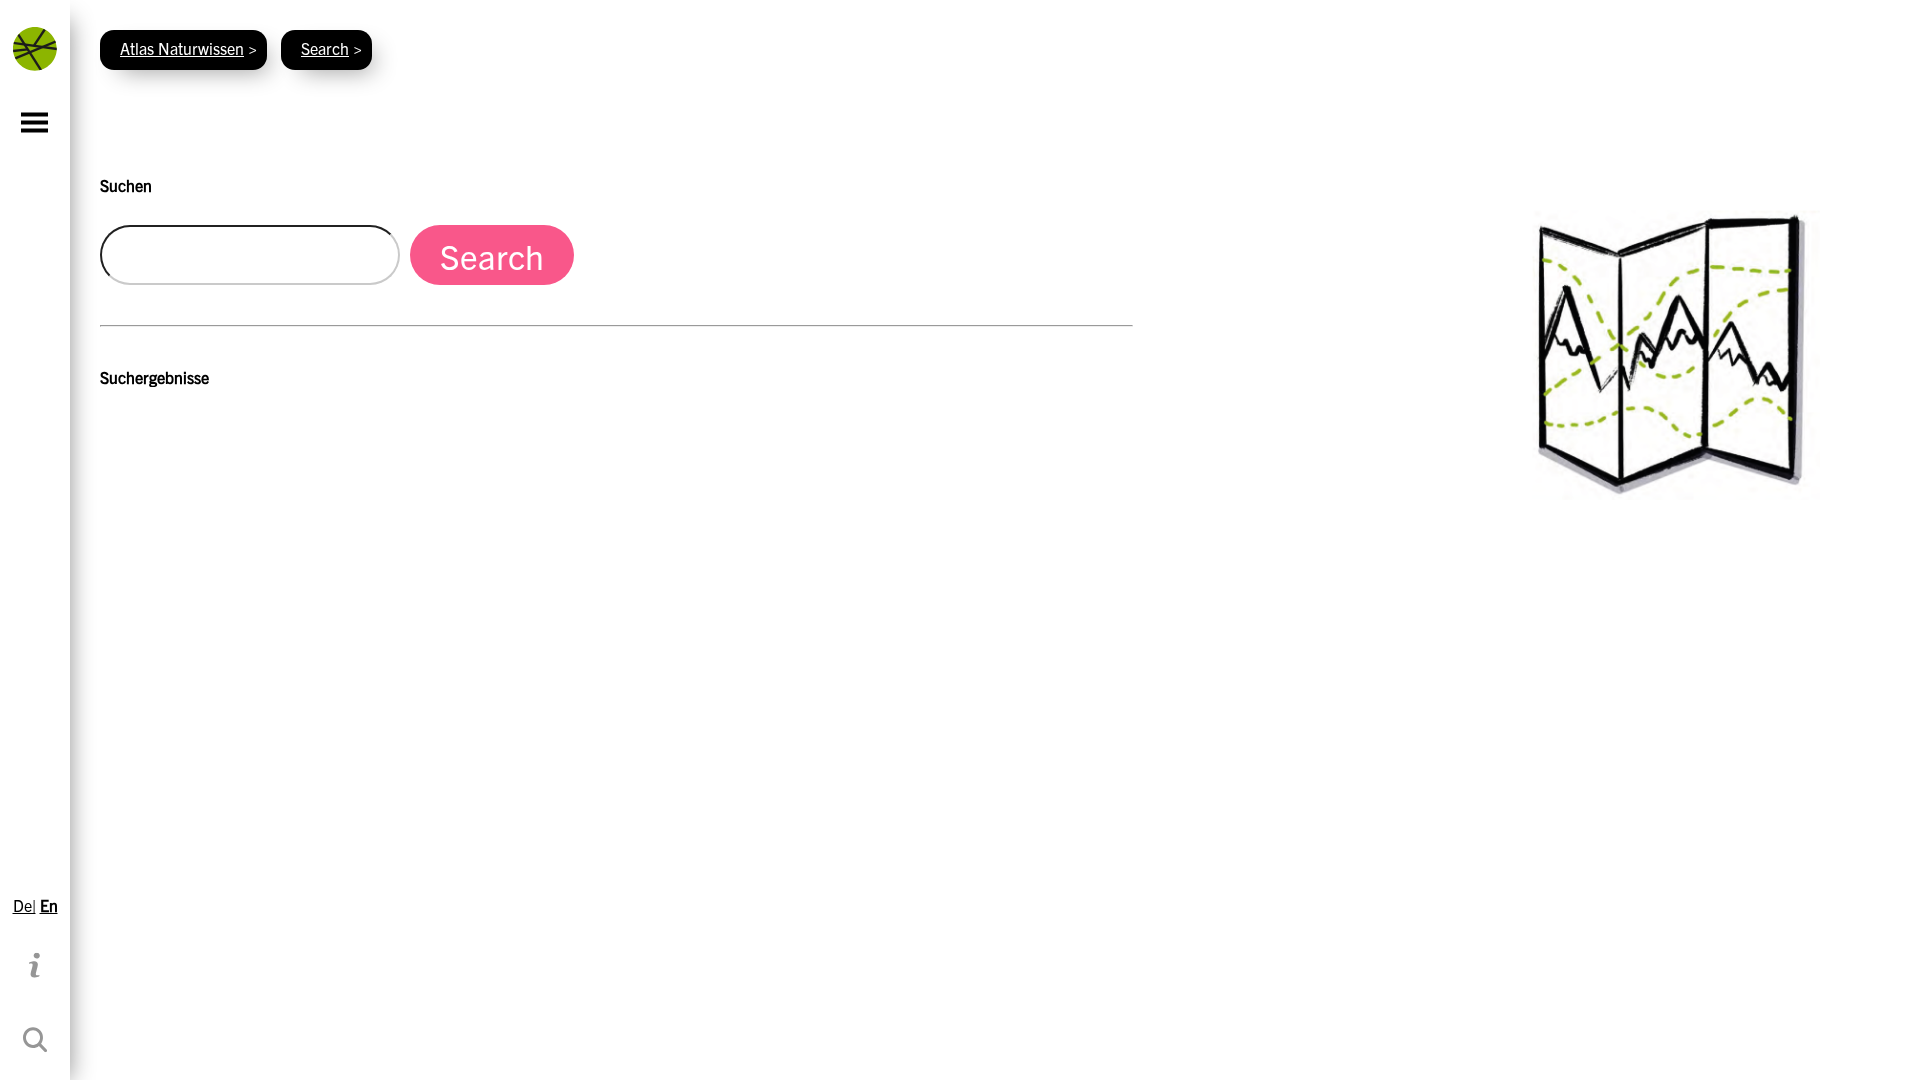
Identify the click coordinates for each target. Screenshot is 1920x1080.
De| (24, 905)
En (49, 905)
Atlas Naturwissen (182, 48)
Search (325, 48)
